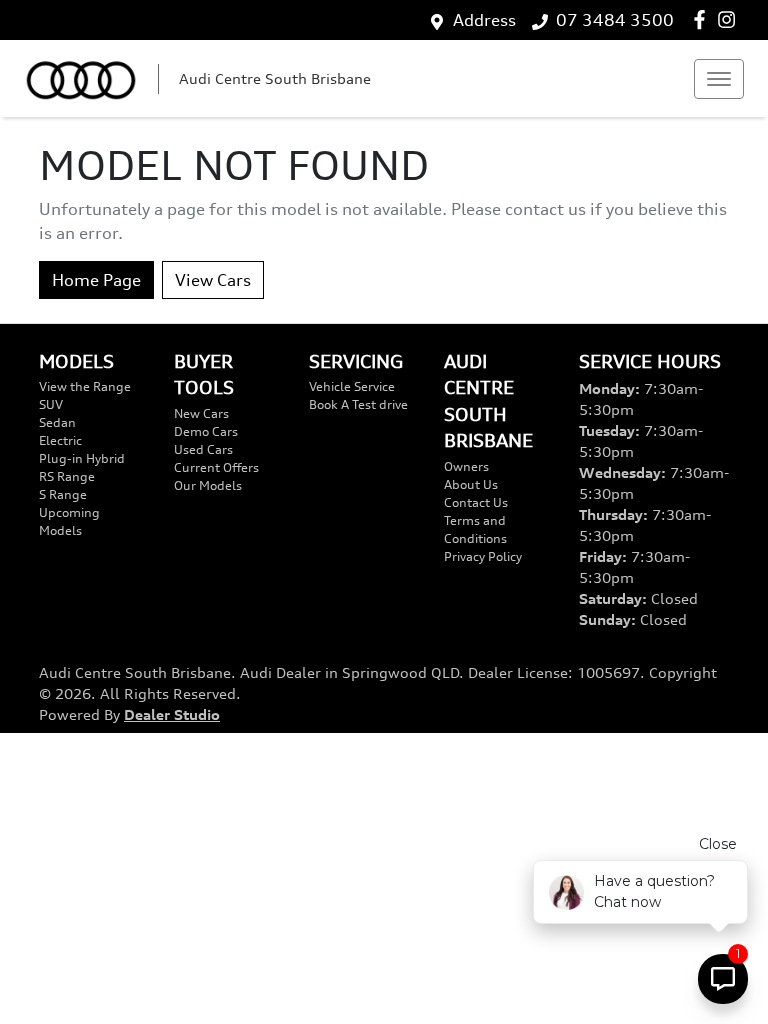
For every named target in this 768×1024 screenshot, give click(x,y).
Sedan (57, 422)
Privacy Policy (483, 556)
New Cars (201, 413)
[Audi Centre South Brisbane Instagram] (730, 19)
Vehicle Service (352, 386)
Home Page (96, 280)
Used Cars (203, 449)
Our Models (208, 485)
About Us (471, 484)
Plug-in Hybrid (82, 458)
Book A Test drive (358, 404)
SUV (51, 404)
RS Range (67, 476)
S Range (63, 494)
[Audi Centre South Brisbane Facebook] (703, 19)
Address (484, 20)
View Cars (213, 280)
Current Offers (216, 467)
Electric (60, 440)
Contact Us (476, 502)
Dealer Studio (172, 714)
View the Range (85, 386)
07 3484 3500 (615, 20)
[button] (719, 79)
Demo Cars (206, 431)
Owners (466, 466)
